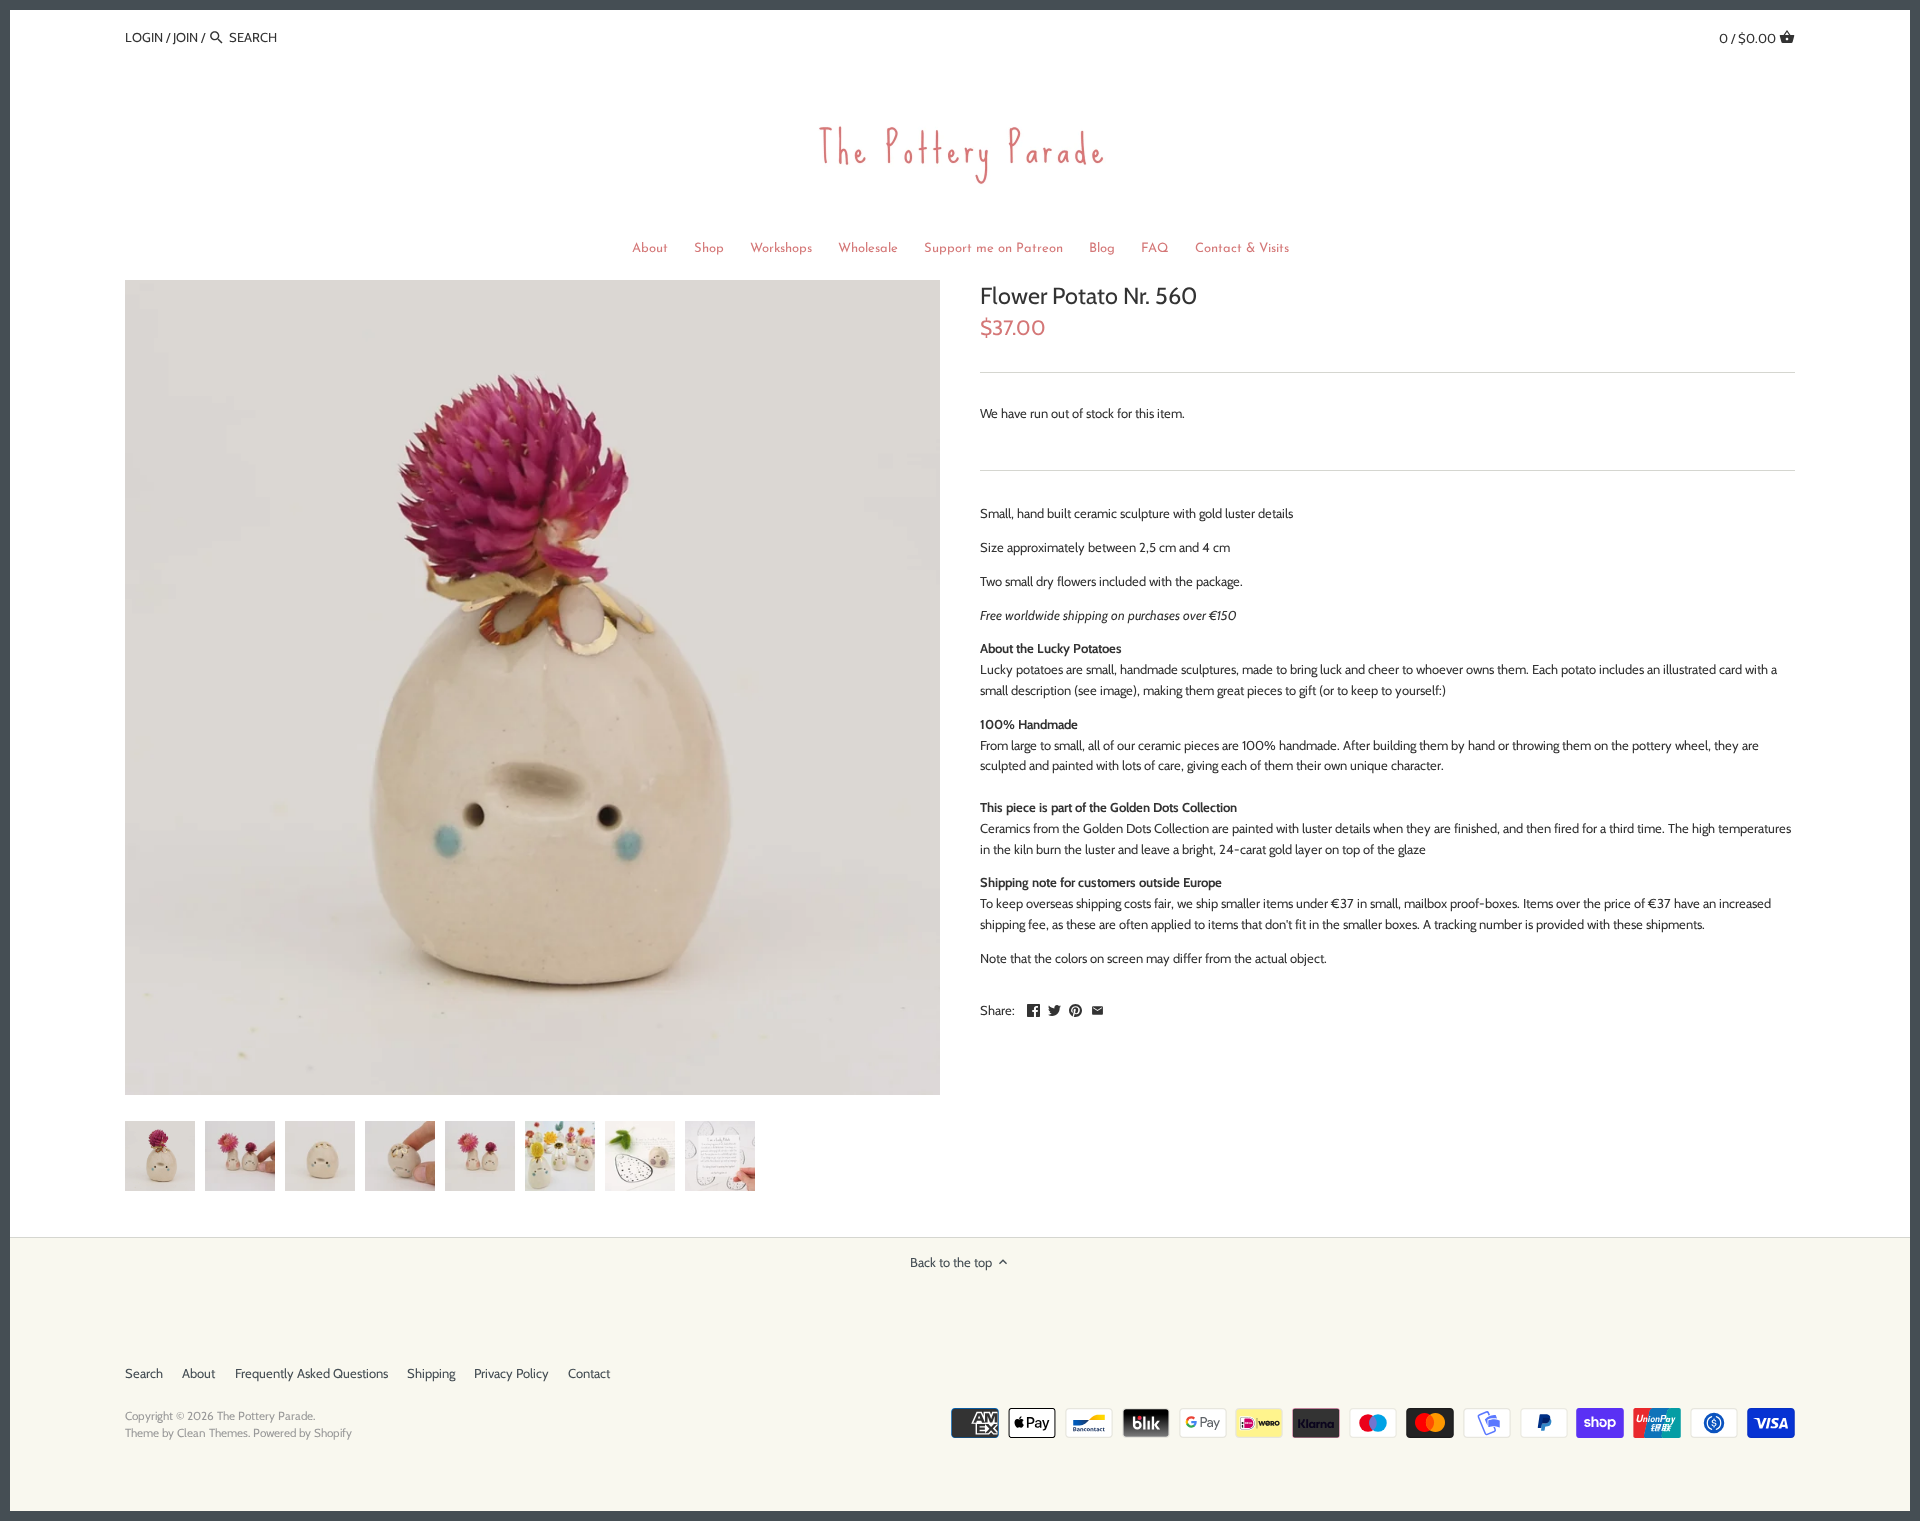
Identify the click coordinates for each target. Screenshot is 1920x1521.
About (198, 1373)
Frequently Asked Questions (311, 1373)
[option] (160, 1156)
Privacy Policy (511, 1373)
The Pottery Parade (265, 1416)
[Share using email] (1097, 1008)
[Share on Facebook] (1033, 1008)
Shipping (431, 1373)
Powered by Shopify (302, 1433)
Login (144, 37)
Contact (589, 1373)
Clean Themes (212, 1433)
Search (144, 1373)
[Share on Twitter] (1054, 1008)
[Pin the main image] (1075, 1008)
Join (185, 37)
